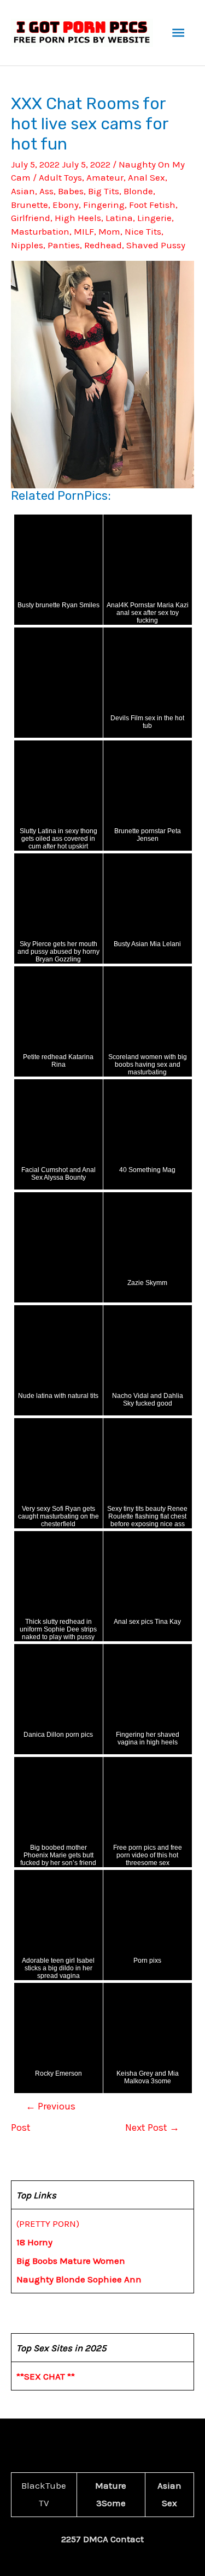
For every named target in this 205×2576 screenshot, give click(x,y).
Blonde (138, 191)
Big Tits (104, 191)
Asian (23, 191)
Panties (64, 245)
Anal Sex (147, 177)
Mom (109, 231)
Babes (71, 191)
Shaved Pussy (156, 245)
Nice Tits (143, 231)
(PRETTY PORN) (48, 2224)
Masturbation (40, 231)
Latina (119, 218)
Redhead (103, 245)
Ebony (66, 205)
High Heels (78, 218)
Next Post (152, 2127)
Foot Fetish (152, 205)
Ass (46, 191)
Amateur (105, 177)
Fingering (104, 205)
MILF (84, 231)
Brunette (30, 205)
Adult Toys (60, 177)
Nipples (27, 245)
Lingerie (154, 218)
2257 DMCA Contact (102, 2539)
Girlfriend (31, 218)
